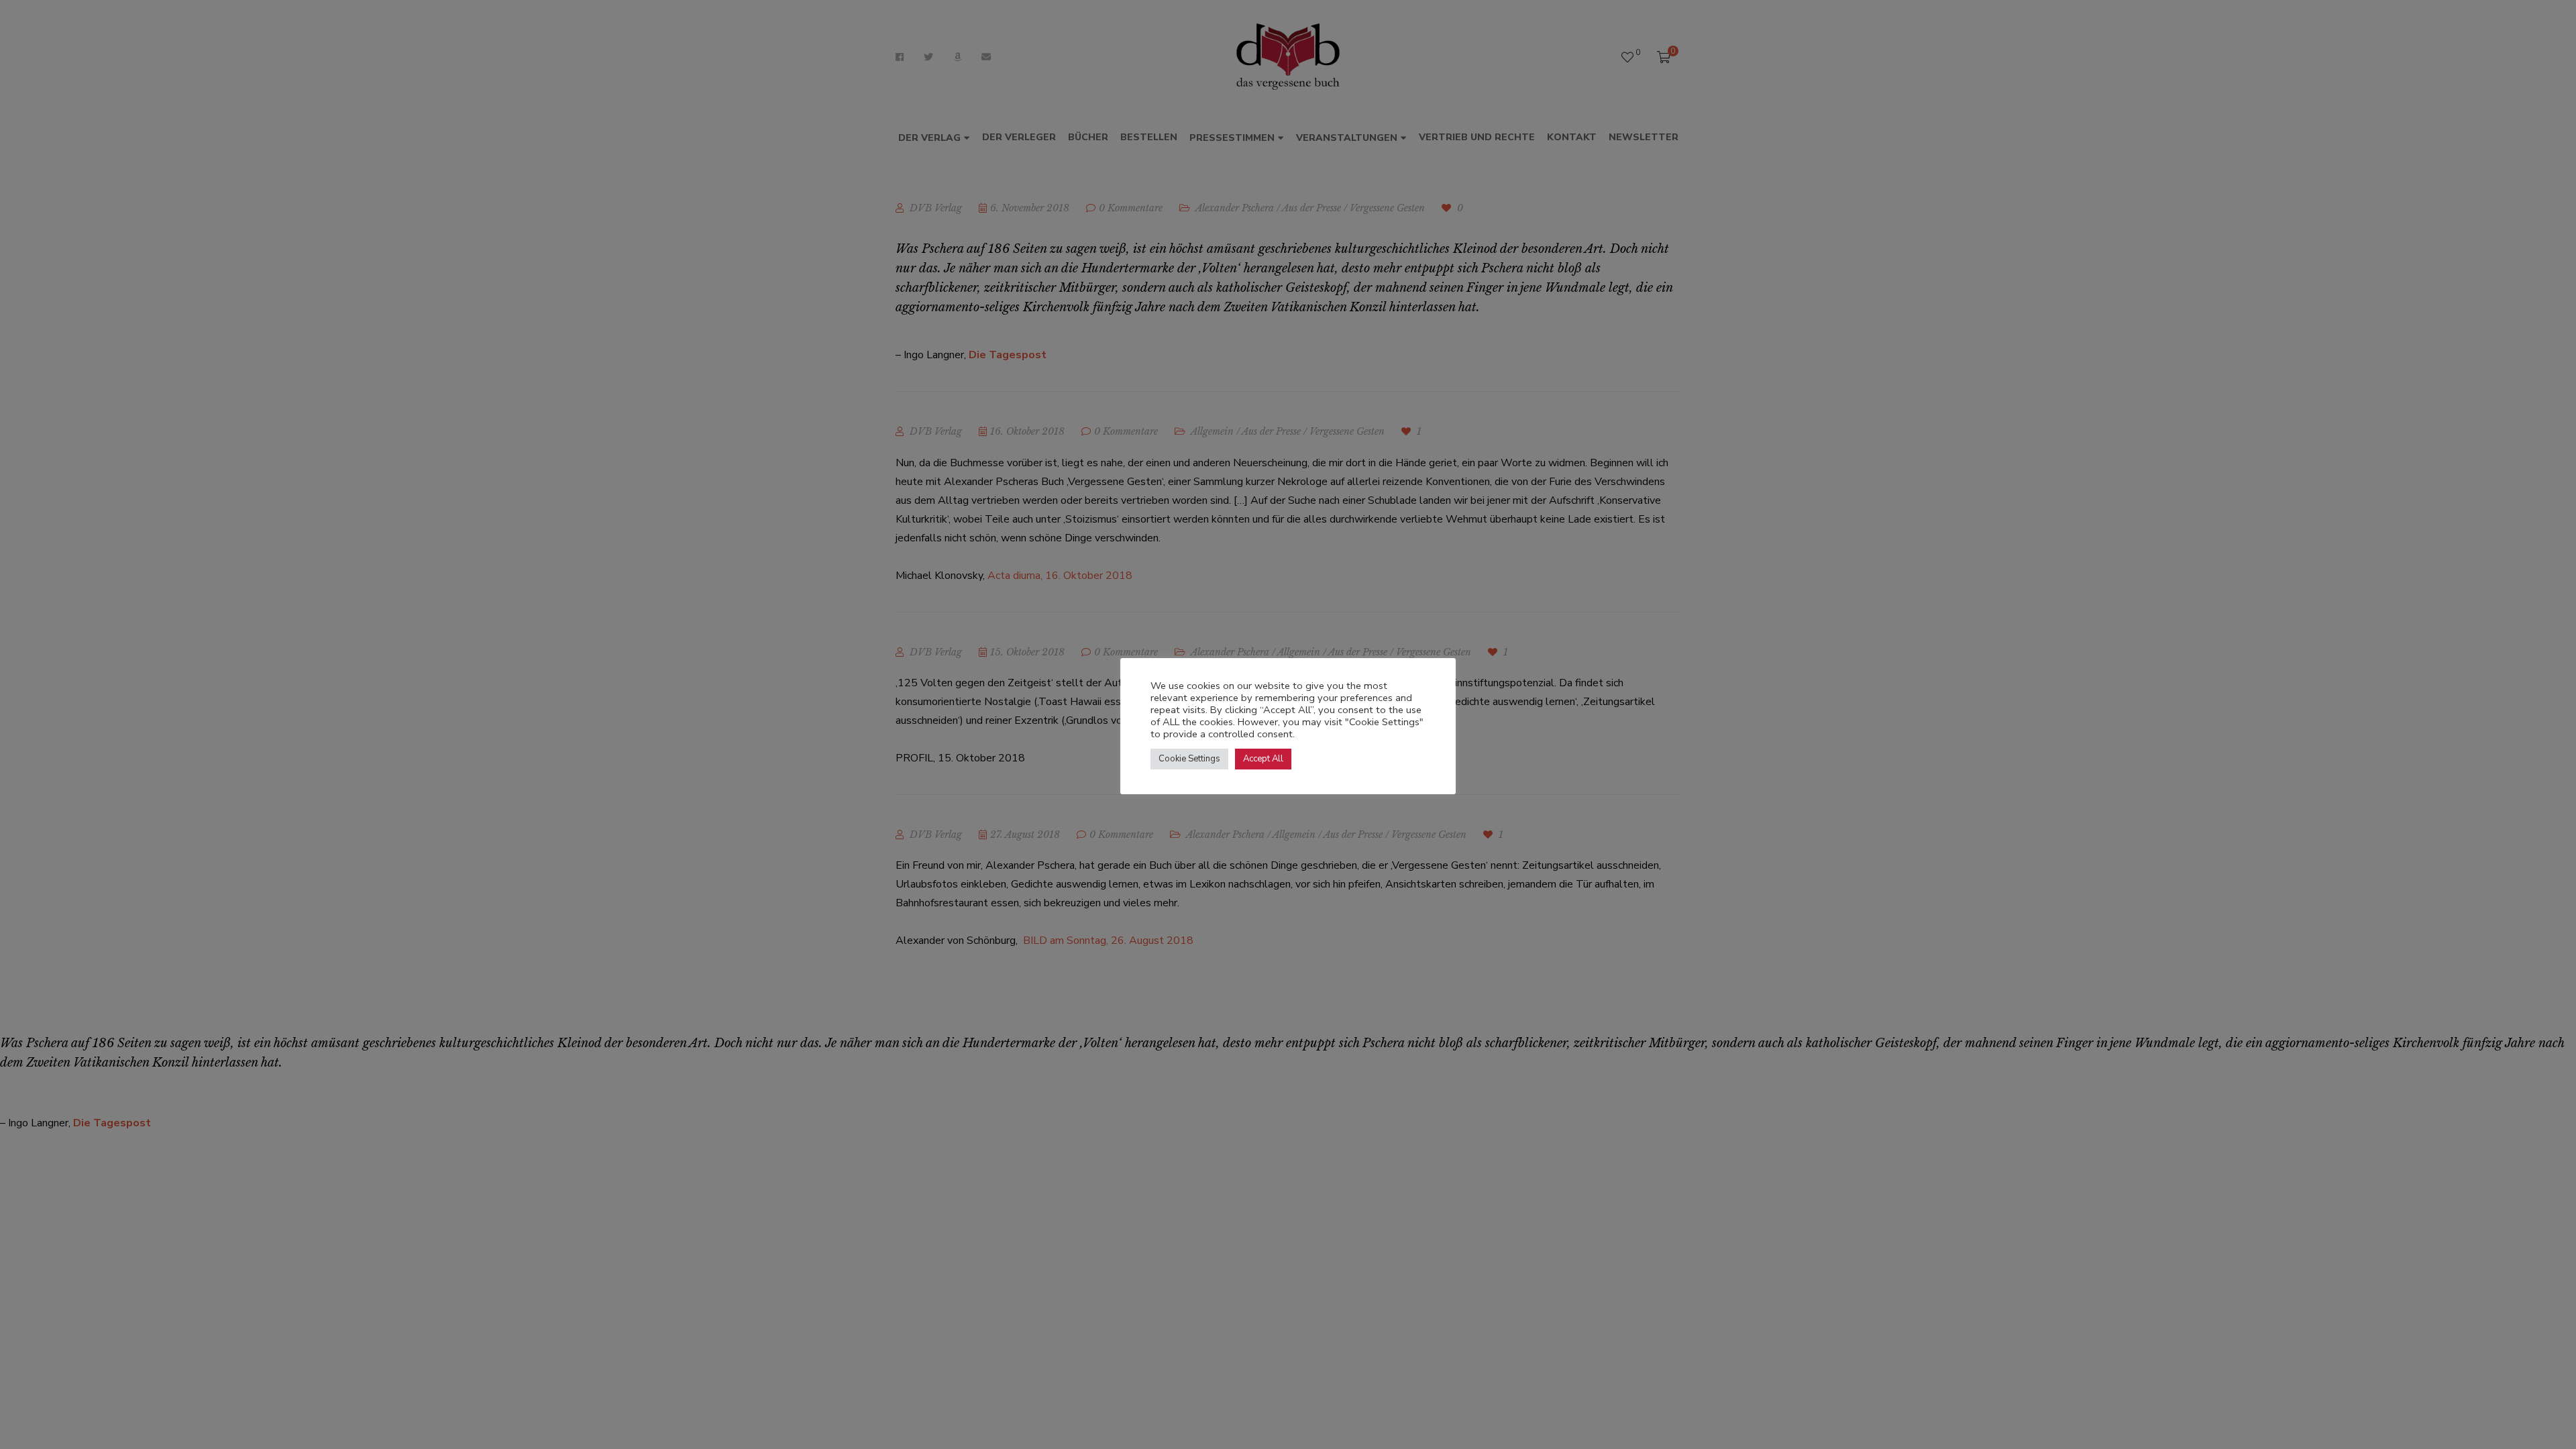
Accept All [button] (1263, 759)
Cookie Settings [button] (1189, 759)
